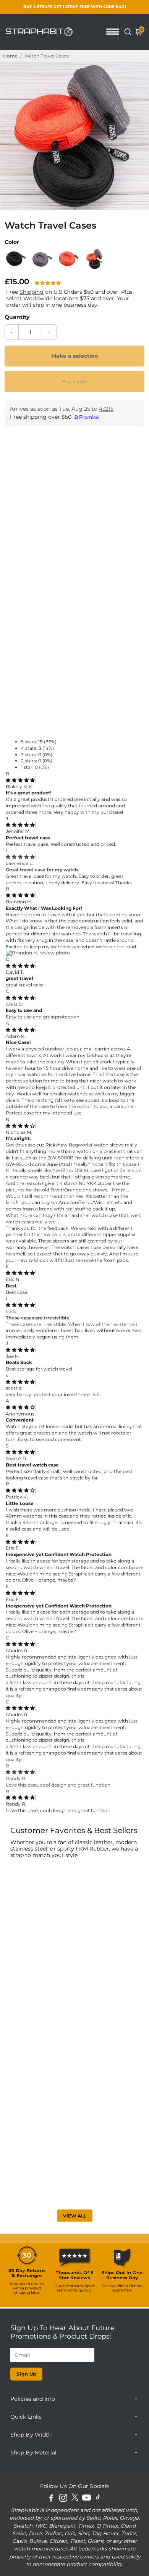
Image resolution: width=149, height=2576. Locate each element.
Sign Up (26, 2374)
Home (10, 56)
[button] (48, 283)
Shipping (32, 292)
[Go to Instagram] (63, 2499)
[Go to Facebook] (51, 2499)
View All (75, 2216)
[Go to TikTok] (98, 2499)
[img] (20, 780)
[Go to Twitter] (75, 2499)
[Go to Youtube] (87, 2499)
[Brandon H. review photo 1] (38, 953)
